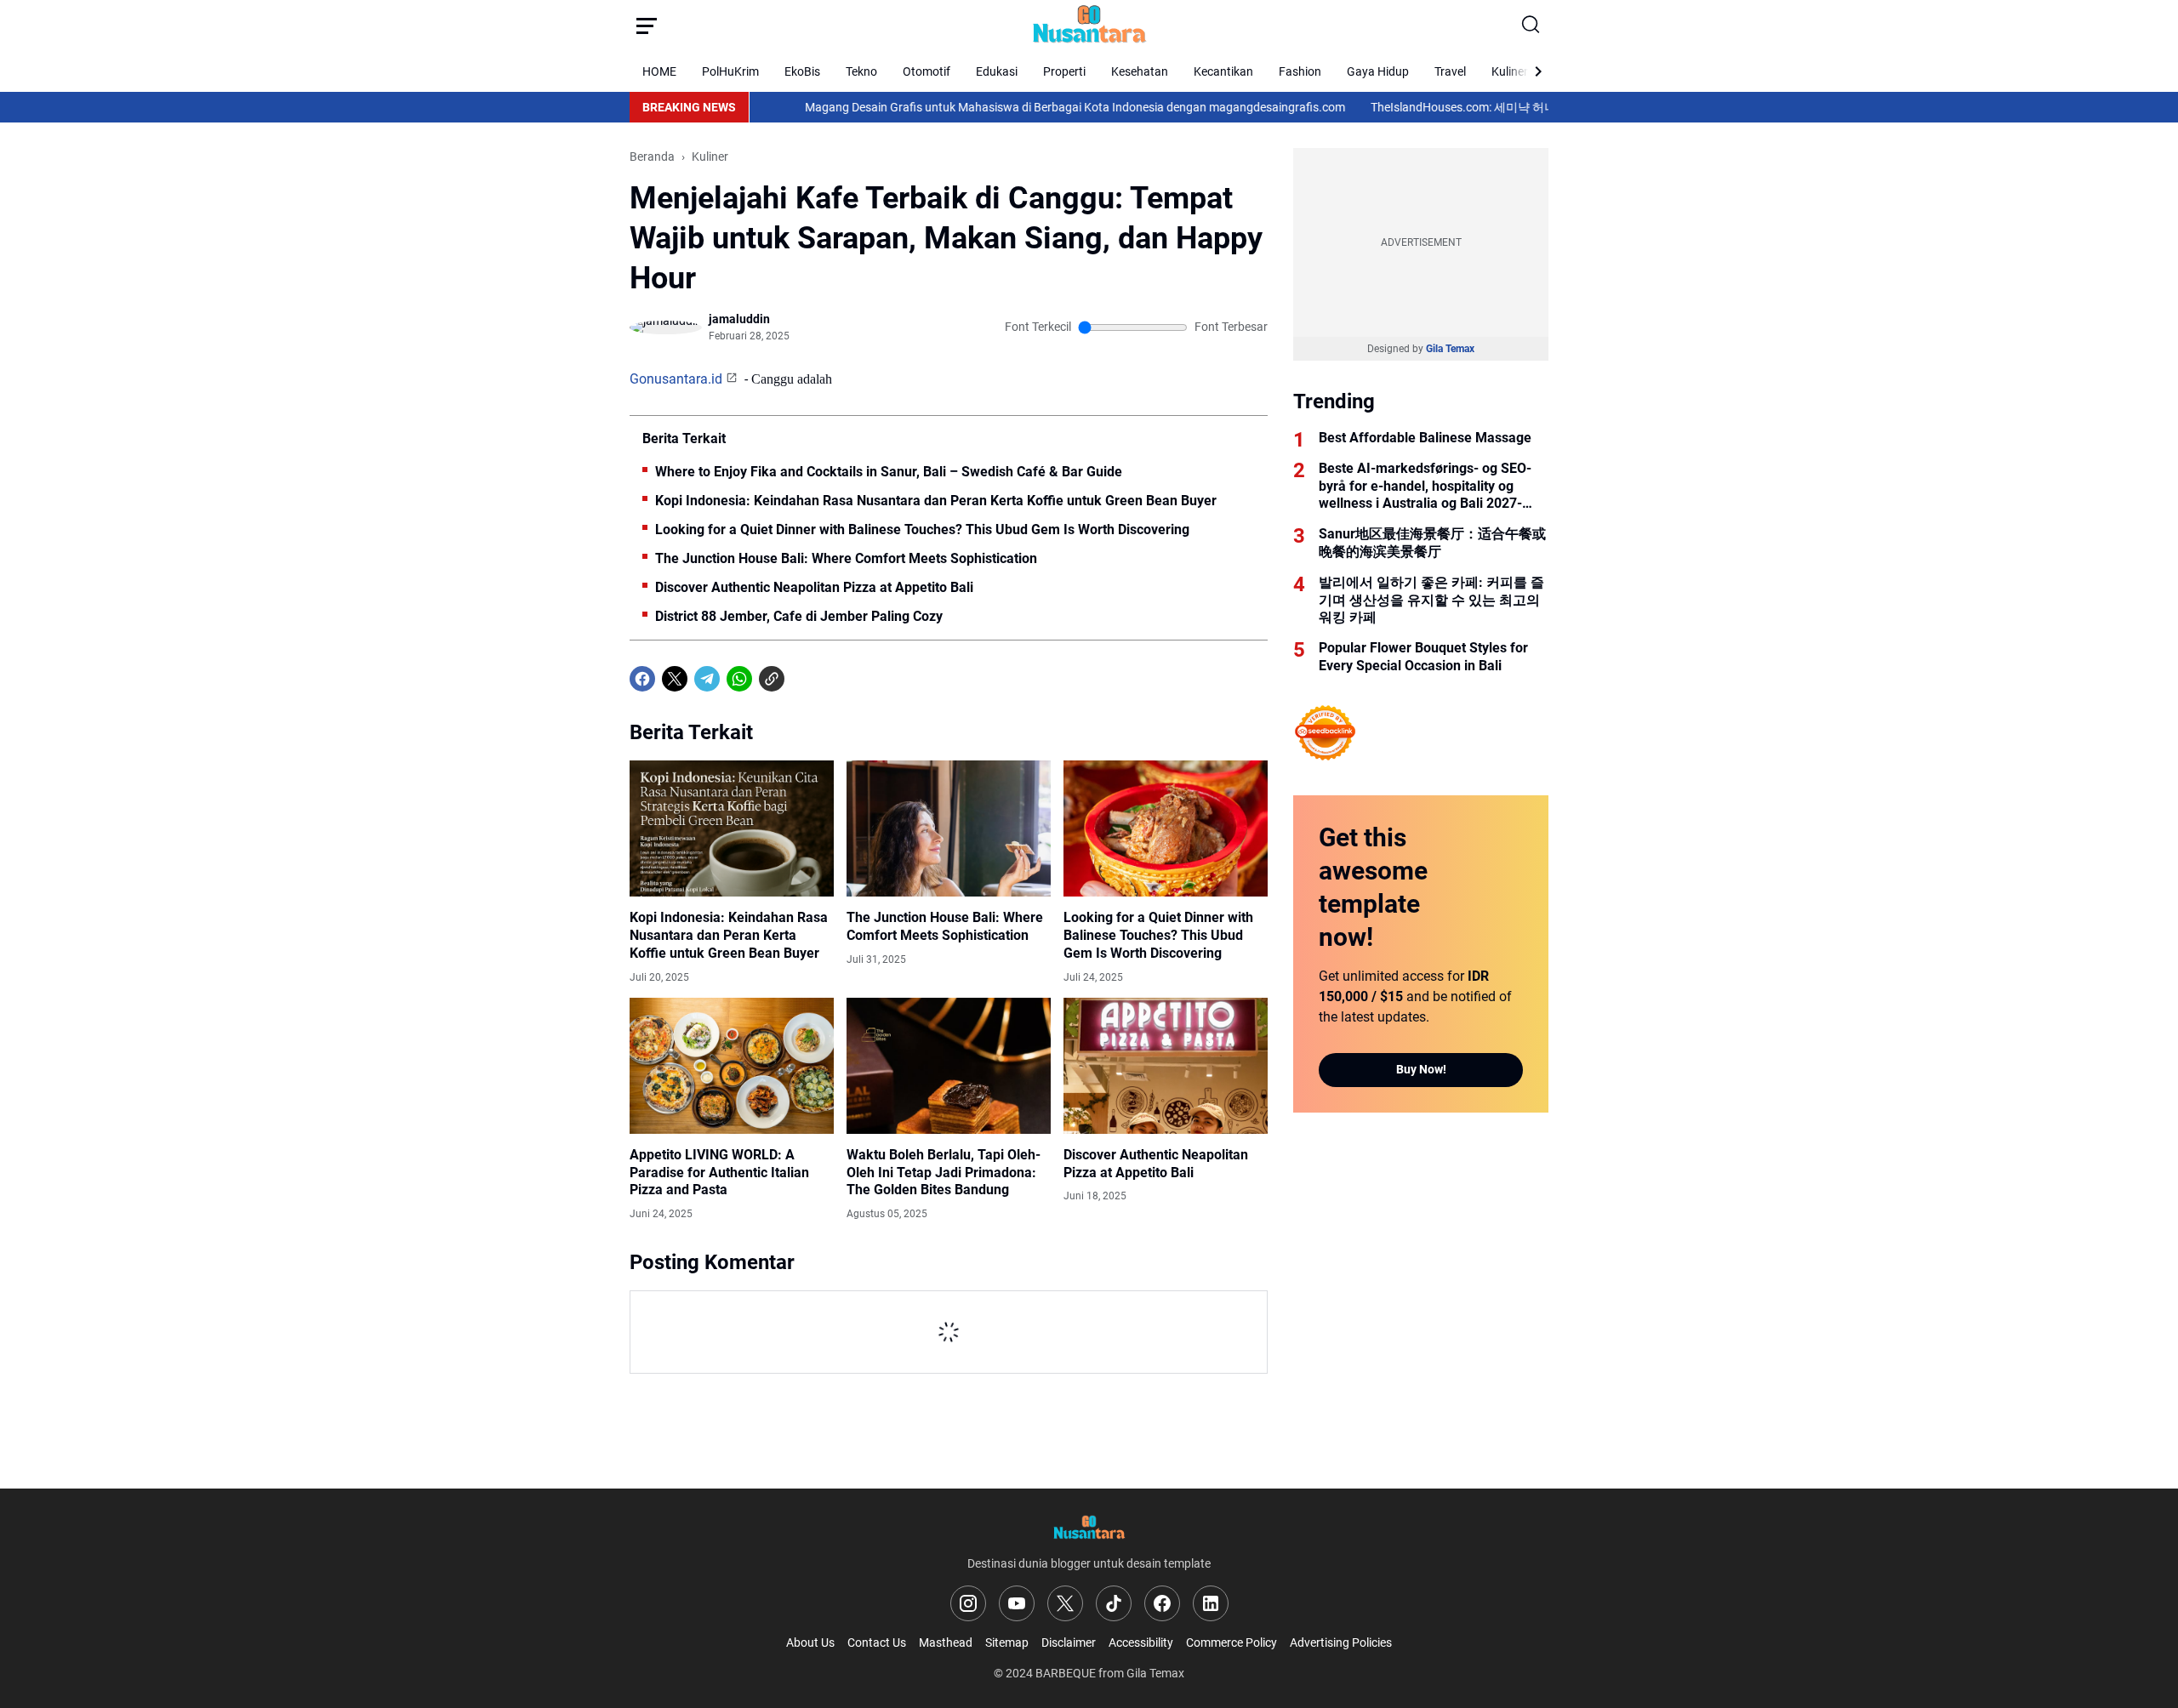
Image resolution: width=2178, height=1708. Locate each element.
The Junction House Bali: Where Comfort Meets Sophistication (846, 558)
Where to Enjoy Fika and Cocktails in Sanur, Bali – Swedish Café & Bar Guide (889, 472)
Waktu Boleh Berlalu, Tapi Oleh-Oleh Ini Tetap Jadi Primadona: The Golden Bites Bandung (944, 1173)
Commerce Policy (1232, 1643)
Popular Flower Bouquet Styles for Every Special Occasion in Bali (1423, 657)
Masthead (946, 1643)
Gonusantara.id (676, 379)
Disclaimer (1069, 1643)
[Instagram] (968, 1603)
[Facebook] (642, 679)
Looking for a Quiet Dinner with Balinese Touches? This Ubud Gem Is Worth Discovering (922, 529)
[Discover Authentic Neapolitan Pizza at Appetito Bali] (1166, 1066)
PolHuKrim (730, 71)
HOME (659, 71)
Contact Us (877, 1643)
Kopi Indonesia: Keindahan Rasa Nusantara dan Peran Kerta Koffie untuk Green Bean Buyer (936, 501)
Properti (1064, 71)
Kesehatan (1140, 71)
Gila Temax (1450, 349)
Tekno (861, 71)
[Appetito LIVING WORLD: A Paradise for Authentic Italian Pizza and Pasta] (732, 1066)
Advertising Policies (1341, 1643)
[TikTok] (1114, 1603)
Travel (1450, 71)
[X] (675, 679)
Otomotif (927, 71)
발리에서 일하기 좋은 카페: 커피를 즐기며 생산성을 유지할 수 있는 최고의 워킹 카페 (1431, 600)
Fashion (1300, 71)
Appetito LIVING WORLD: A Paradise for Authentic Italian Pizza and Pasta (719, 1173)
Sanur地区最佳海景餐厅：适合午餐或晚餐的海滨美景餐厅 (1432, 543)
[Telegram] (707, 679)
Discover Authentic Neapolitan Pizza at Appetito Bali (814, 587)
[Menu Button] (647, 26)
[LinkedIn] (1211, 1603)
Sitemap (1007, 1643)
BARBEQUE (1066, 1673)
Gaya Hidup (1378, 71)
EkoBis (802, 71)
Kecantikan (1223, 71)
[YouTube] (1017, 1603)
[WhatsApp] (739, 679)
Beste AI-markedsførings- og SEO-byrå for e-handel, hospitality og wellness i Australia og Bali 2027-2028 (1425, 487)
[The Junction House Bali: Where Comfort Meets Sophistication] (949, 828)
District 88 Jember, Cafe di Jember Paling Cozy (799, 616)
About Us (810, 1643)
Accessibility (1141, 1643)
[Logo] (1089, 1528)
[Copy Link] (772, 679)
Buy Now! (1421, 1069)
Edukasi (997, 71)
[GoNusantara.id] (1089, 26)
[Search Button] (1531, 26)
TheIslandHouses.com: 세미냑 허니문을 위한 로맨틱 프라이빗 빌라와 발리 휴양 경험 (1522, 107)
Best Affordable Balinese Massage (1425, 438)
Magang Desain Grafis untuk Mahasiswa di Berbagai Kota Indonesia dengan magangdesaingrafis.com (1006, 107)
